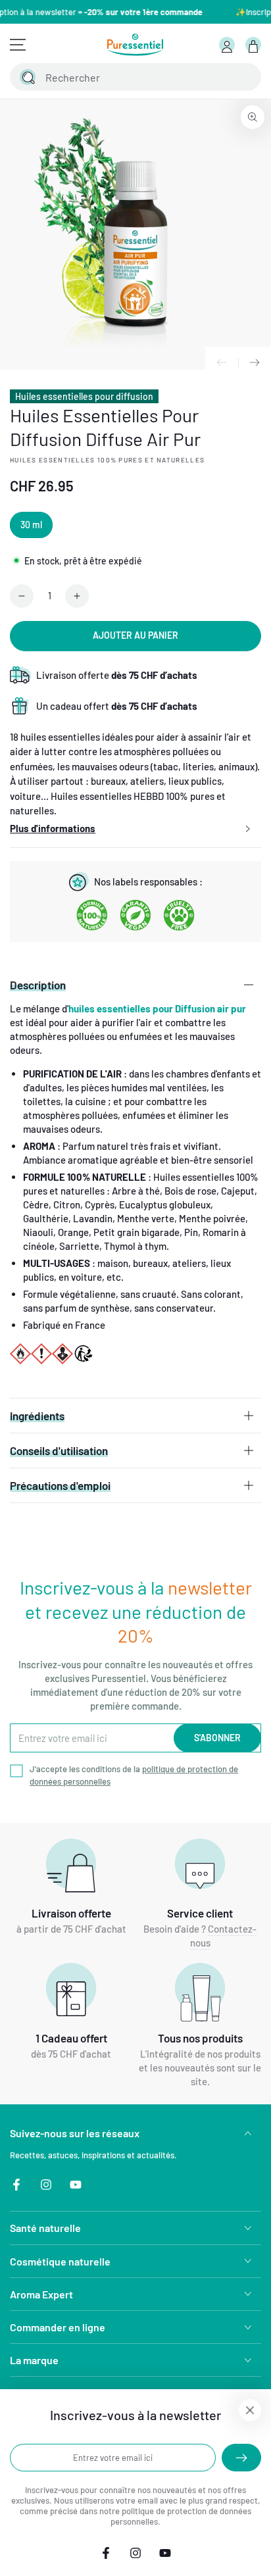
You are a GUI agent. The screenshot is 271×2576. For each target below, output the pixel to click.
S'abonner (217, 1738)
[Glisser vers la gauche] (222, 363)
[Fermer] (243, 77)
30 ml (31, 525)
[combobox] (121, 77)
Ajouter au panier (135, 635)
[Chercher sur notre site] (28, 77)
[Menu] (18, 45)
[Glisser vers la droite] (255, 363)
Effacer (216, 77)
